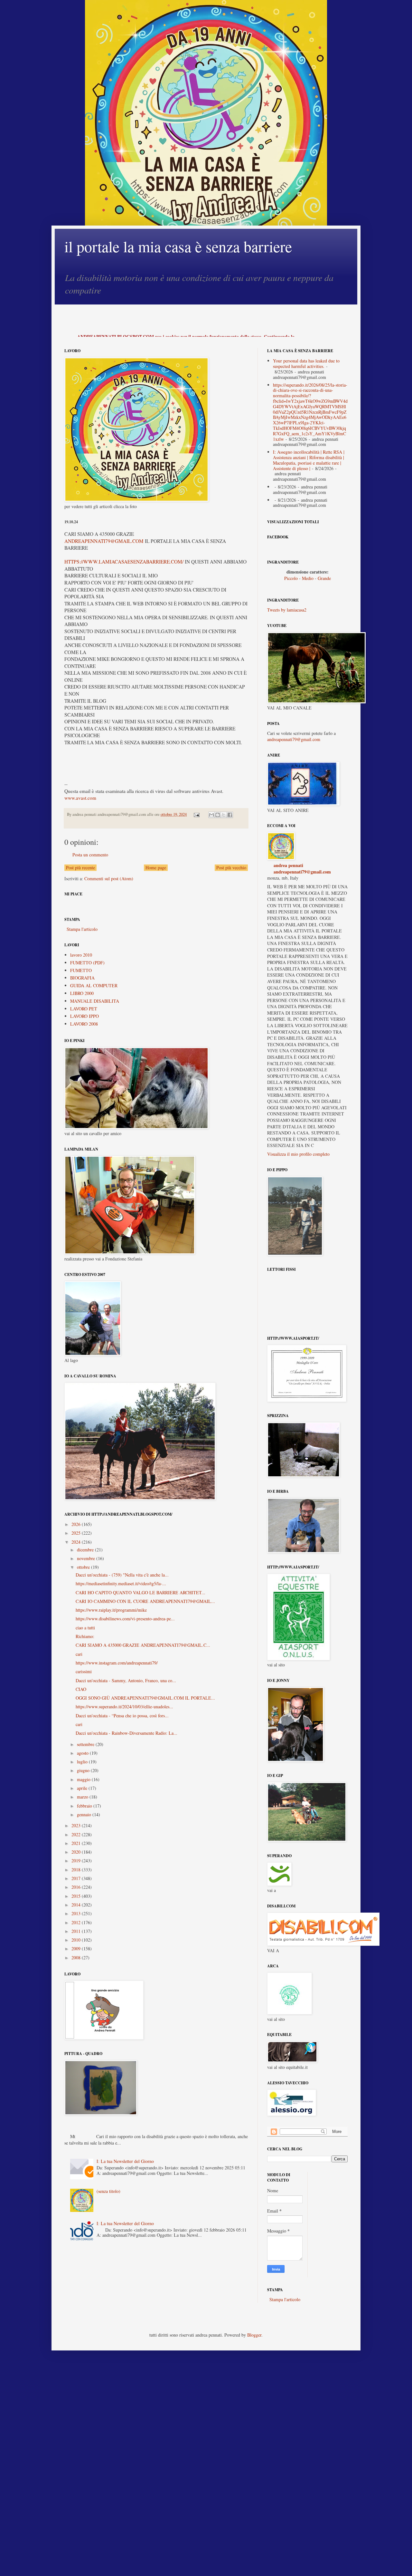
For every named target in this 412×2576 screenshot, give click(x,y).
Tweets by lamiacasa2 (287, 610)
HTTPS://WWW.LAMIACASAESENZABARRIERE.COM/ (124, 562)
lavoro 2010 (81, 955)
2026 (77, 1524)
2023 (77, 1825)
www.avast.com (80, 798)
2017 (77, 1878)
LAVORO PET (84, 1009)
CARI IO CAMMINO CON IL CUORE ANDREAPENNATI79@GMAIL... (145, 1601)
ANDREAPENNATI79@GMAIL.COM (104, 541)
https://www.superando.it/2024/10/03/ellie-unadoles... (124, 1707)
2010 (77, 1940)
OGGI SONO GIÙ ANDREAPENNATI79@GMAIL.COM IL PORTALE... (145, 1698)
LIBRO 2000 (82, 993)
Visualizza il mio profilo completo (298, 1154)
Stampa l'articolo (82, 929)
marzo (83, 1797)
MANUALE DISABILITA (95, 1001)
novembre (87, 1558)
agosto (83, 1753)
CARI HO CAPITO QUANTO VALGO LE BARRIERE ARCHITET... (140, 1592)
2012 (77, 1922)
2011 (77, 1931)
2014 (77, 1905)
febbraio (85, 1806)
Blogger (254, 2335)
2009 (77, 1949)
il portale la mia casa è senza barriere (178, 246)
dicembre (86, 1550)
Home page (156, 868)
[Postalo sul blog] (218, 815)
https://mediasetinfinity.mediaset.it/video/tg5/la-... (121, 1583)
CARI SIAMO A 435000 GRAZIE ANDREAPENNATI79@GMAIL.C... (143, 1645)
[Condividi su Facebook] (230, 815)
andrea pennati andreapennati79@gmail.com (302, 868)
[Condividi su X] (224, 815)
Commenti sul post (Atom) (109, 878)
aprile (83, 1788)
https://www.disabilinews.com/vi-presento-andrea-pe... (125, 1619)
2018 (77, 1870)
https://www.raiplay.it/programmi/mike (111, 1610)
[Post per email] (196, 814)
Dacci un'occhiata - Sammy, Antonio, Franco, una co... (126, 1680)
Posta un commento (90, 855)
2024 (77, 1542)
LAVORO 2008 (84, 1024)
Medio (308, 578)
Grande (324, 578)
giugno (84, 1770)
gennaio (85, 1814)
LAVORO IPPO (84, 1016)
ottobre (84, 1567)
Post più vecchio (231, 868)
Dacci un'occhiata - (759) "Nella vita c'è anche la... (122, 1575)
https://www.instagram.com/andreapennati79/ (117, 1663)
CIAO (81, 1689)
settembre (86, 1744)
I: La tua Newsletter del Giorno (125, 2161)
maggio (84, 1779)
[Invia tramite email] (211, 815)
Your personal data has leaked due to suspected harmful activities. (306, 363)
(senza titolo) (108, 2191)
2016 (77, 1887)
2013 (77, 1913)
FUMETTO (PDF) (87, 963)
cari (79, 1654)
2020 (77, 1852)
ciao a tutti (85, 1628)
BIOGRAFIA (82, 978)
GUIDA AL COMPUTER (94, 985)
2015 (77, 1896)
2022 (77, 1834)
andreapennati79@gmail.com (294, 739)
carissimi (84, 1671)
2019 (77, 1861)
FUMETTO (81, 970)
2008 (77, 1958)
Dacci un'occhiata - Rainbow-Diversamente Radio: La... (126, 1733)
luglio (83, 1762)
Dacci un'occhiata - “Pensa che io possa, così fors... (122, 1716)
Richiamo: (85, 1636)
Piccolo (291, 578)
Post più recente (80, 868)
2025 (77, 1533)
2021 (77, 1843)
